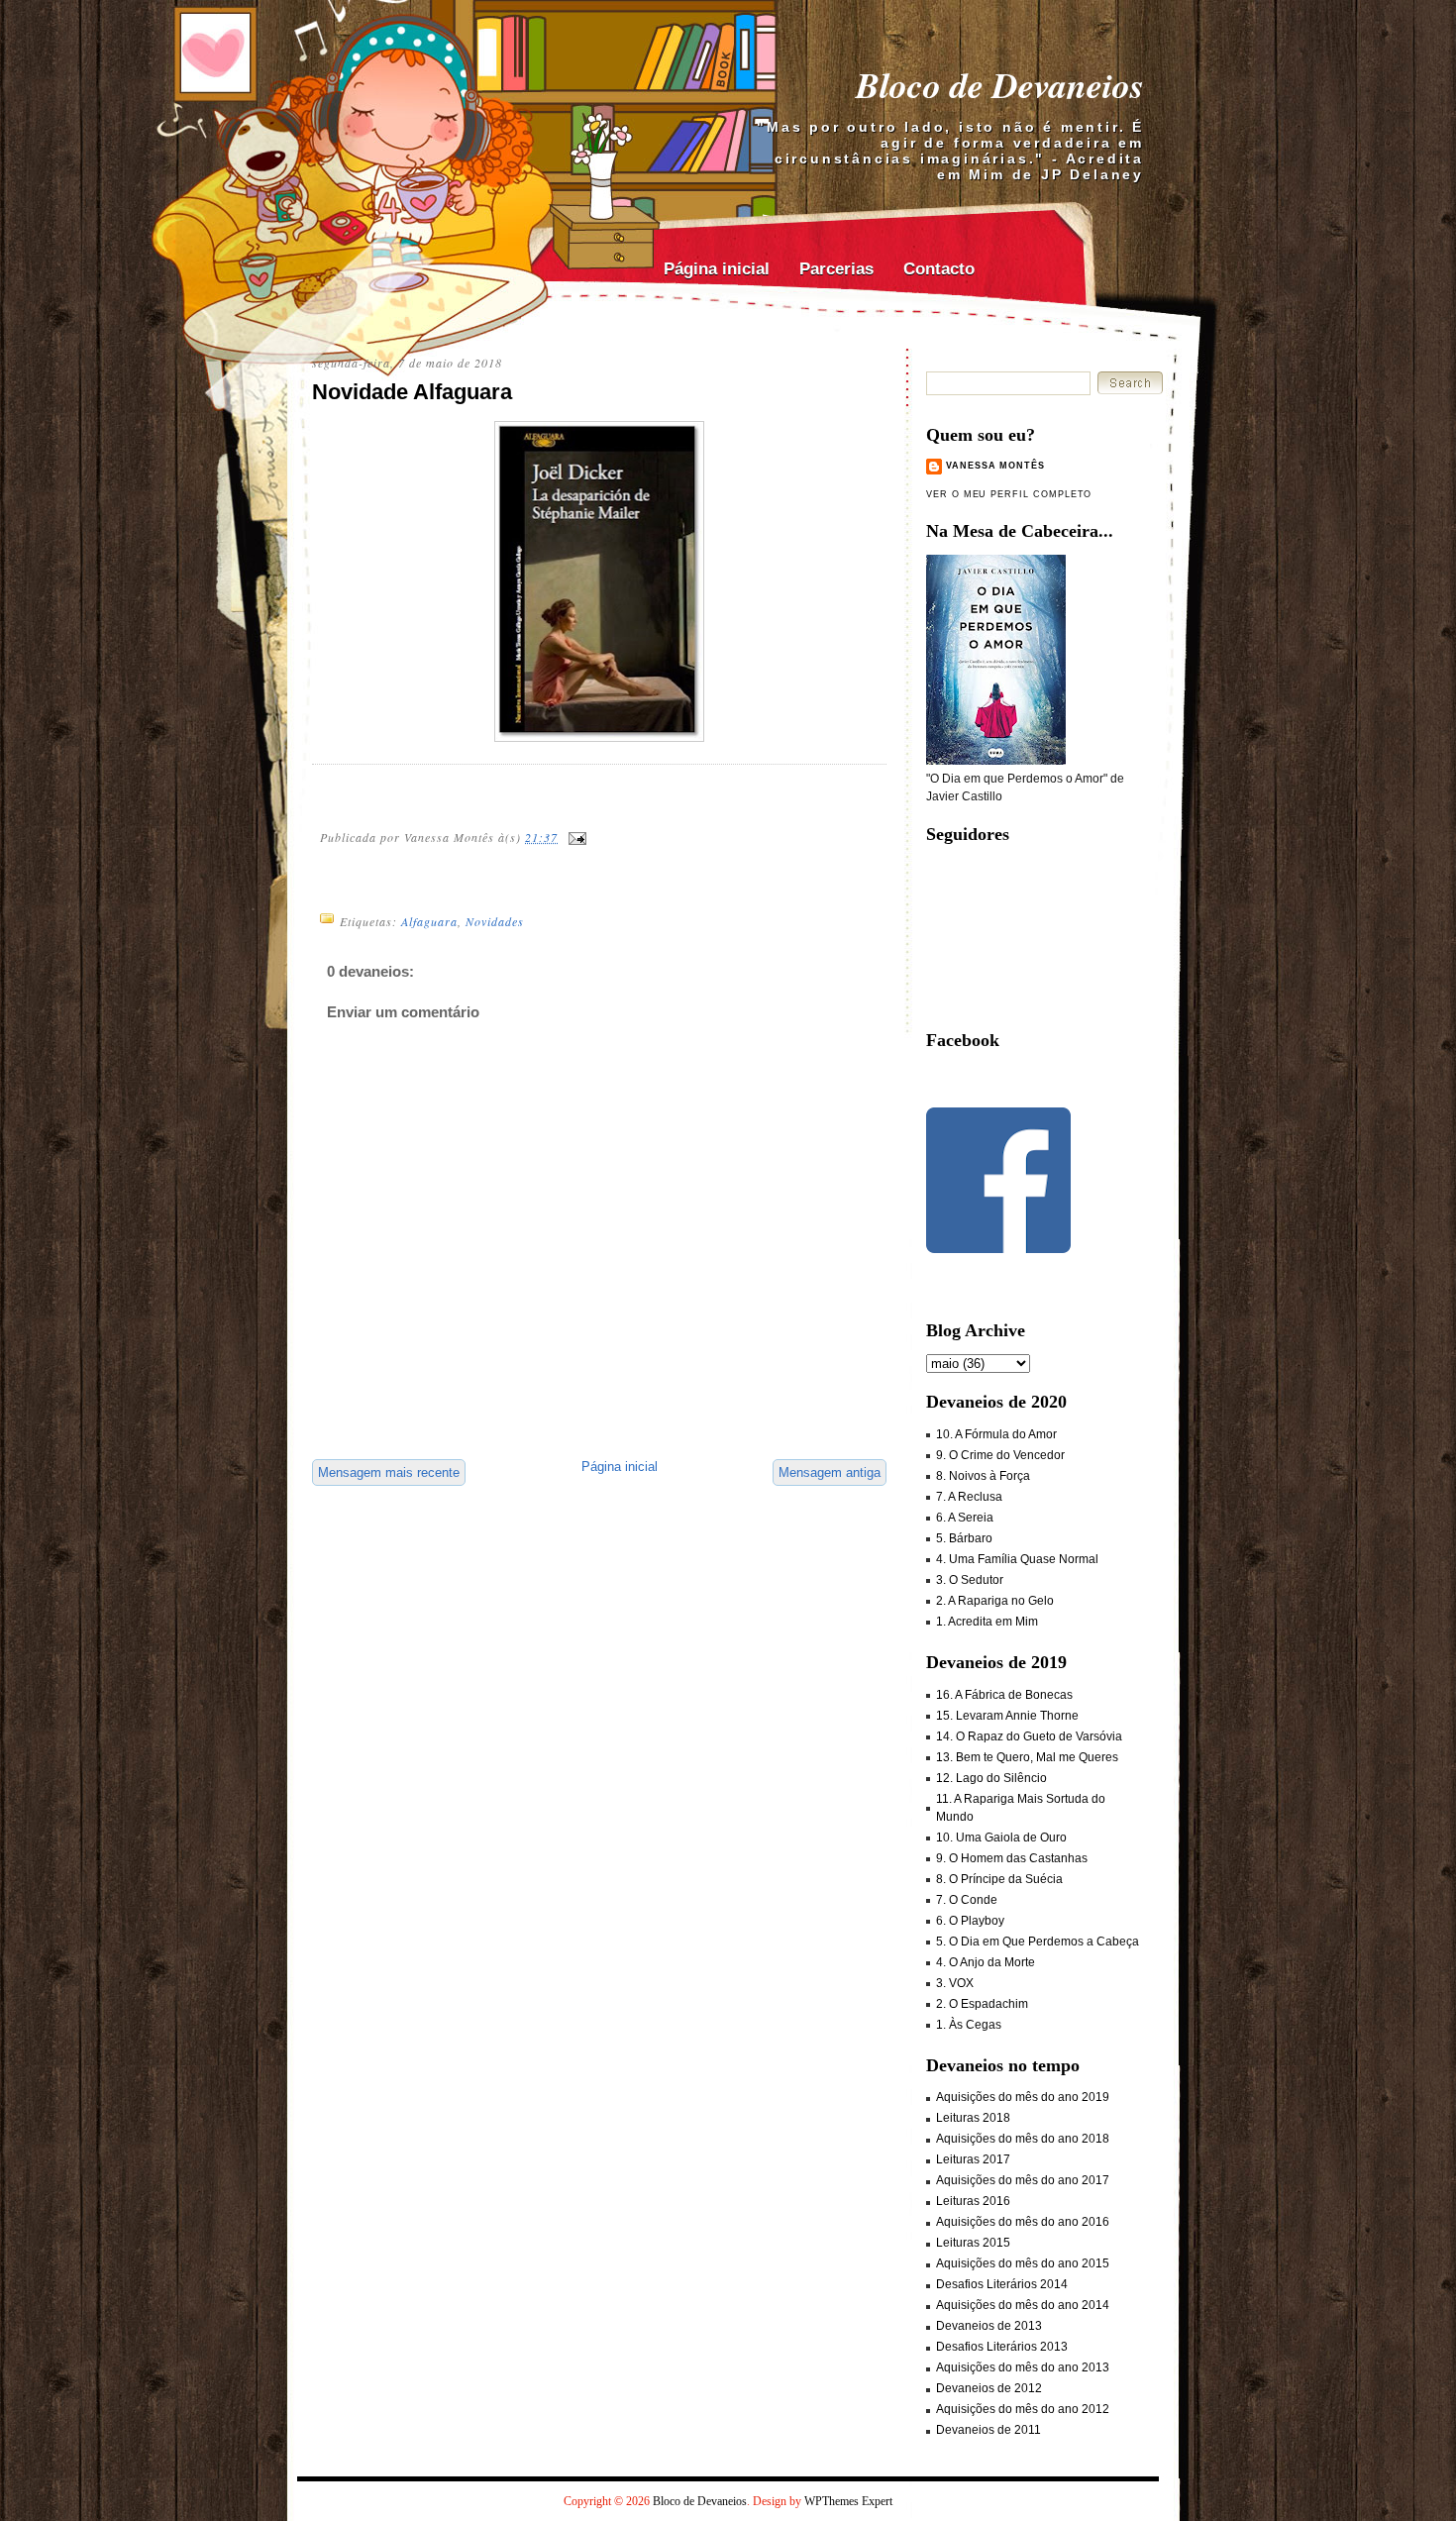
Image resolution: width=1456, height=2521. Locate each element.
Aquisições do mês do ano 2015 (1023, 2263)
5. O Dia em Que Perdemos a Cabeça (1038, 1942)
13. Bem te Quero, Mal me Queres (1027, 1757)
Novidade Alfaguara (412, 392)
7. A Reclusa (969, 1497)
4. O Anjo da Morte (986, 1962)
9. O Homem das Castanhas (1012, 1858)
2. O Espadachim (982, 2004)
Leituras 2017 (973, 2159)
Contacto (939, 269)
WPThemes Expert (848, 2501)
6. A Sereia (965, 1518)
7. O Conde (967, 1900)
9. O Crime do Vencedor (1000, 1455)
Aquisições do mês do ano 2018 (1023, 2139)
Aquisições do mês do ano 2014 (1023, 2305)
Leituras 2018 (973, 2118)
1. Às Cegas (969, 2025)
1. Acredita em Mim (987, 1622)
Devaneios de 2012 (989, 2388)
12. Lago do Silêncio (991, 1778)
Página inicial (717, 269)
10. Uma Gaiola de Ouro (1001, 1838)
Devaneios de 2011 (988, 2430)
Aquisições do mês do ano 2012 (1023, 2409)
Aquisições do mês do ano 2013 (1023, 2367)
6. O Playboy (970, 1921)
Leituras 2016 (973, 2201)
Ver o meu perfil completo (1009, 494)
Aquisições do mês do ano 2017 (1023, 2180)
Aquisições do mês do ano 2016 (1023, 2222)
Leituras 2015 (973, 2243)
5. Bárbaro (964, 1538)
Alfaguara (429, 921)
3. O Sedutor (970, 1580)
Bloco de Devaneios (1000, 85)
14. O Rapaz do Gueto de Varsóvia (1029, 1736)
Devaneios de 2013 (989, 2326)
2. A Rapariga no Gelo (995, 1601)
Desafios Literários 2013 (1002, 2347)
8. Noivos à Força (983, 1476)
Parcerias (836, 269)
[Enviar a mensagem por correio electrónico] (576, 836)
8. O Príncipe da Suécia (999, 1879)
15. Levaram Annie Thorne (1007, 1716)
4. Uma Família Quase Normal (1017, 1559)
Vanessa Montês (995, 466)
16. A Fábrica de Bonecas (1004, 1695)
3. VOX (955, 1983)
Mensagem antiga (830, 1472)
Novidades (495, 921)
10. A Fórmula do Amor (996, 1434)
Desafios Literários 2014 (1002, 2284)
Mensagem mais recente (389, 1472)
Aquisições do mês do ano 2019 (1023, 2097)
